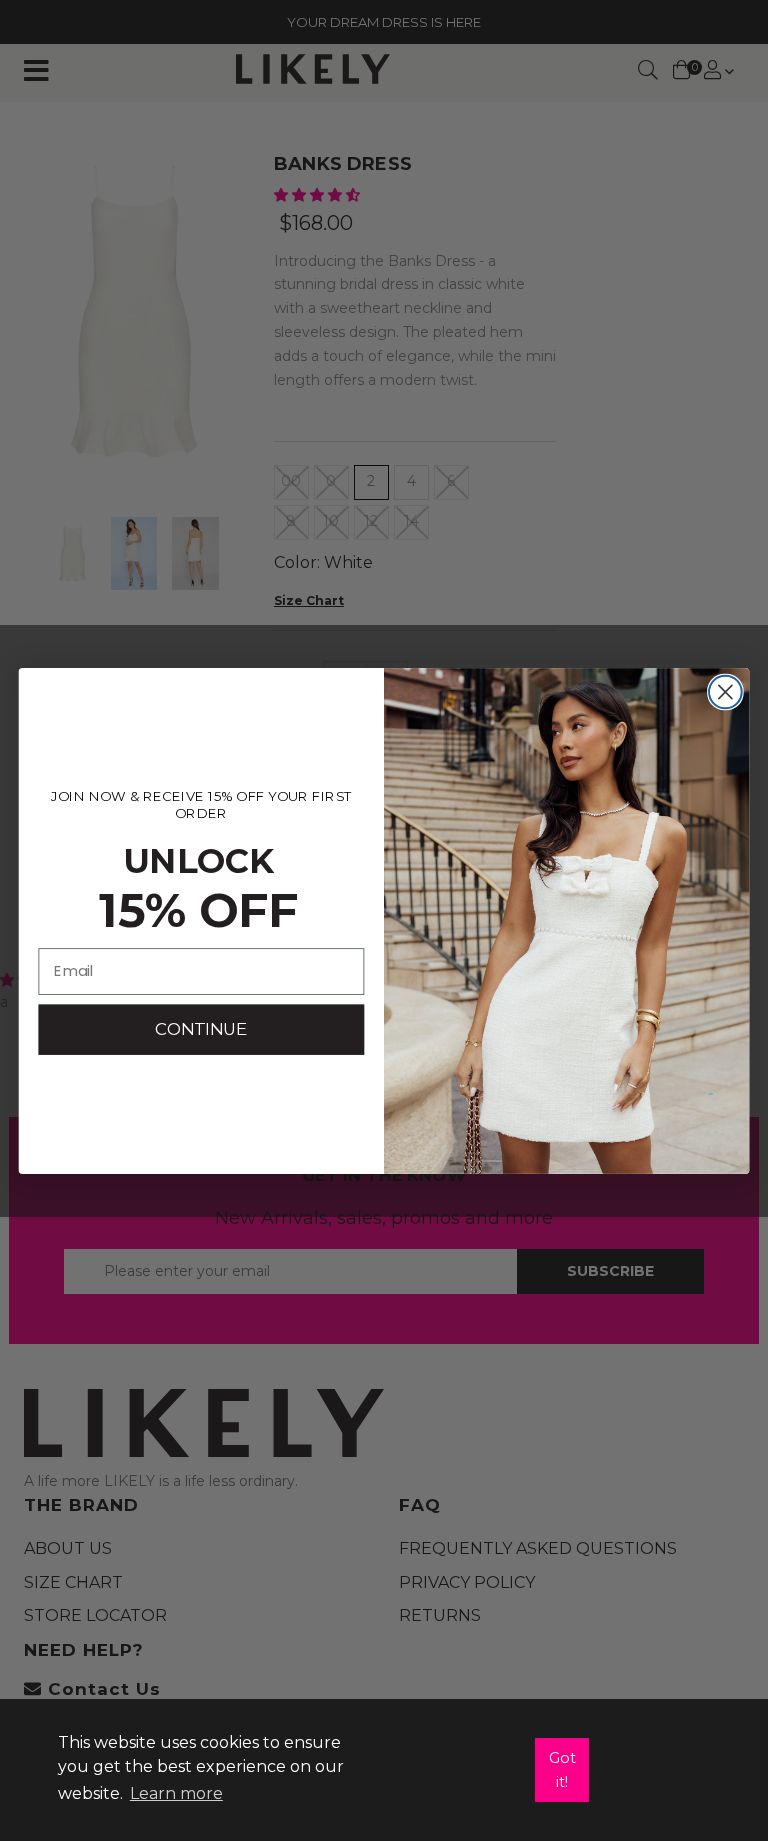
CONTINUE (201, 1028)
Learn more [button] (176, 1793)
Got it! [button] (562, 1770)
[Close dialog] (725, 691)
